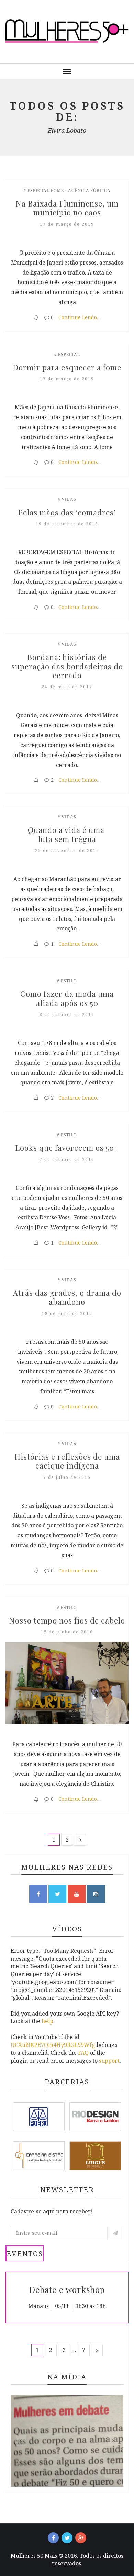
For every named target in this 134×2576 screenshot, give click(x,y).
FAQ (83, 2053)
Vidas (69, 499)
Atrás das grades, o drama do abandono (68, 1297)
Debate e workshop (67, 2289)
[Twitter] (67, 2538)
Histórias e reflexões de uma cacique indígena (68, 1461)
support (109, 2061)
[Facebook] (53, 2538)
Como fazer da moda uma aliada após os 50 (68, 998)
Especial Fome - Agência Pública (69, 191)
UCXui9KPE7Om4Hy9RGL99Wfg (53, 2045)
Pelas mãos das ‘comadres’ (67, 512)
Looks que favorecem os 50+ (67, 1148)
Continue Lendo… (80, 317)
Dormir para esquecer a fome (67, 367)
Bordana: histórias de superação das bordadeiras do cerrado (68, 666)
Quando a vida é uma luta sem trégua (67, 834)
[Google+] (81, 2538)
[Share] (36, 317)
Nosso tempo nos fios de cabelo (67, 1620)
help (47, 2021)
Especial (69, 355)
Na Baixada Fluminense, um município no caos (68, 208)
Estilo (69, 981)
